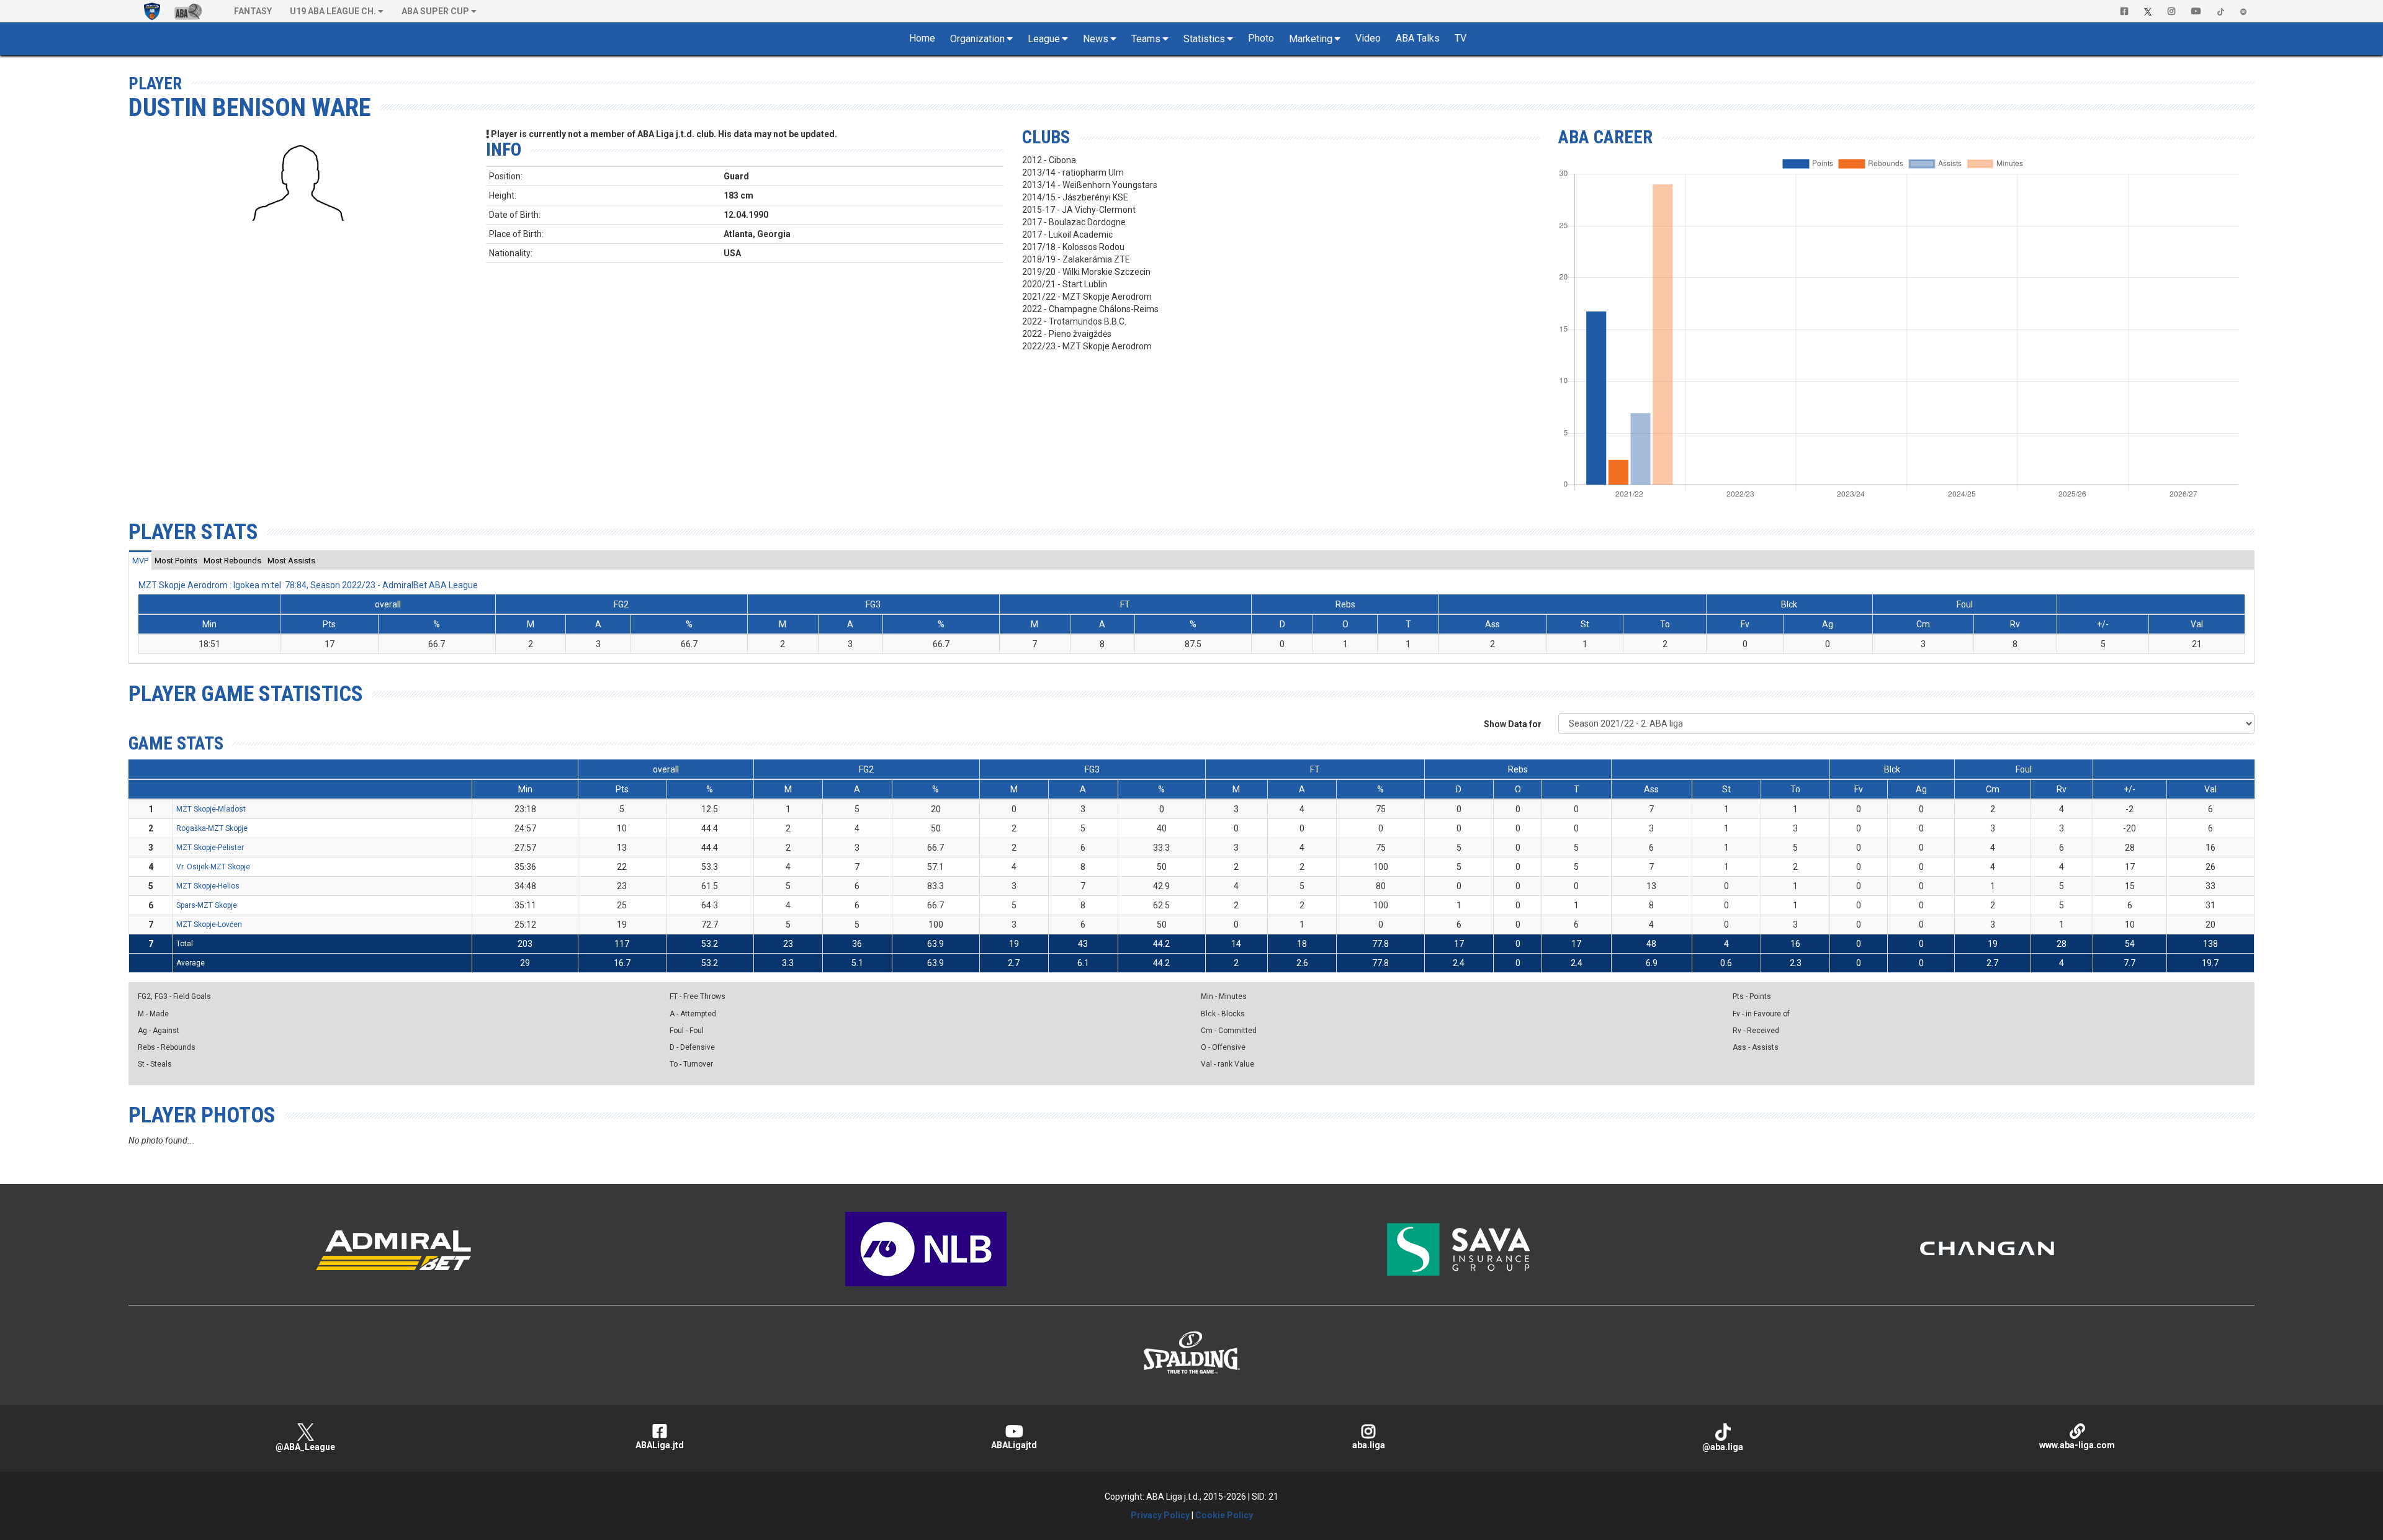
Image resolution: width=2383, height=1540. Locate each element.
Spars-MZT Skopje (207, 905)
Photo (1261, 38)
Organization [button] (977, 39)
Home (922, 38)
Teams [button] (1146, 39)
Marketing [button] (1311, 39)
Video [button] (1368, 38)
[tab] (140, 560)
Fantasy (253, 11)
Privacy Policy (1160, 1515)
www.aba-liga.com (2077, 1445)
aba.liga (1369, 1445)
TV (1461, 38)
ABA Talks (1418, 38)
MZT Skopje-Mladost (211, 809)
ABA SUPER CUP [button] (435, 11)
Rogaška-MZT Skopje (212, 828)
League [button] (1044, 39)
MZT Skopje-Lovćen (209, 924)
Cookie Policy (1224, 1515)
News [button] (1096, 39)
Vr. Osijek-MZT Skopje (213, 867)
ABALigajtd (1014, 1445)
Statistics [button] (1204, 39)
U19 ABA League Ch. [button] (333, 11)
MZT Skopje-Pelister (210, 848)
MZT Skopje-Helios (208, 886)
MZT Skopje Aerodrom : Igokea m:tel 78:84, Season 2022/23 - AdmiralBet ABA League (308, 585)
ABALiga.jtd (660, 1445)
